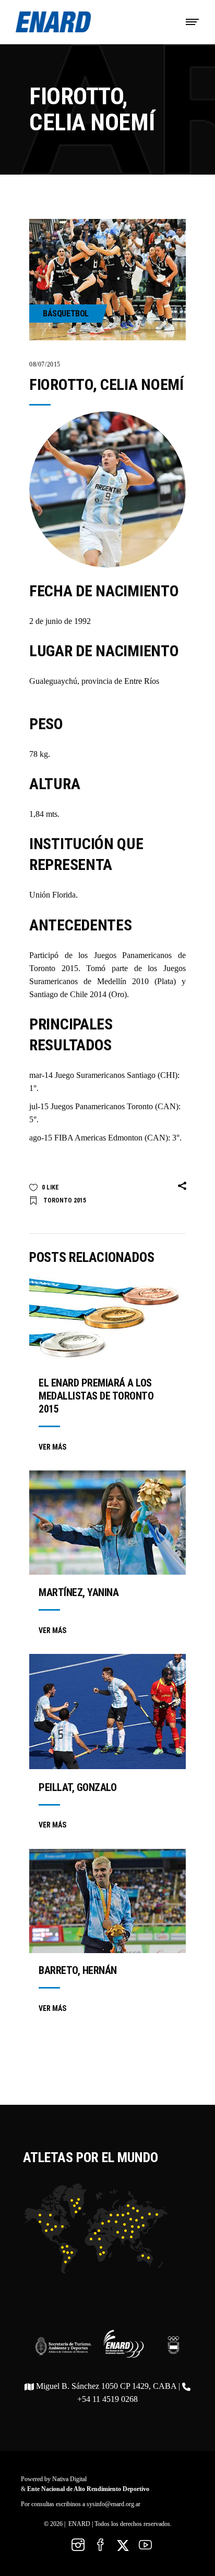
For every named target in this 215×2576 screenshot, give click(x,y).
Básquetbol (66, 314)
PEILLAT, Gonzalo (77, 1787)
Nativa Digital (69, 2479)
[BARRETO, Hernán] (107, 1901)
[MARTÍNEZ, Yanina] (107, 1523)
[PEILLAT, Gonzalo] (107, 1712)
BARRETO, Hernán (78, 1970)
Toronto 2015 (65, 1200)
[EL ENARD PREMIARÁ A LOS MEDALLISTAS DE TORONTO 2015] (107, 1321)
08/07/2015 (45, 364)
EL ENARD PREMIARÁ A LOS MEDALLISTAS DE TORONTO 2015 (96, 1396)
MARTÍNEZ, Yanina (79, 1592)
